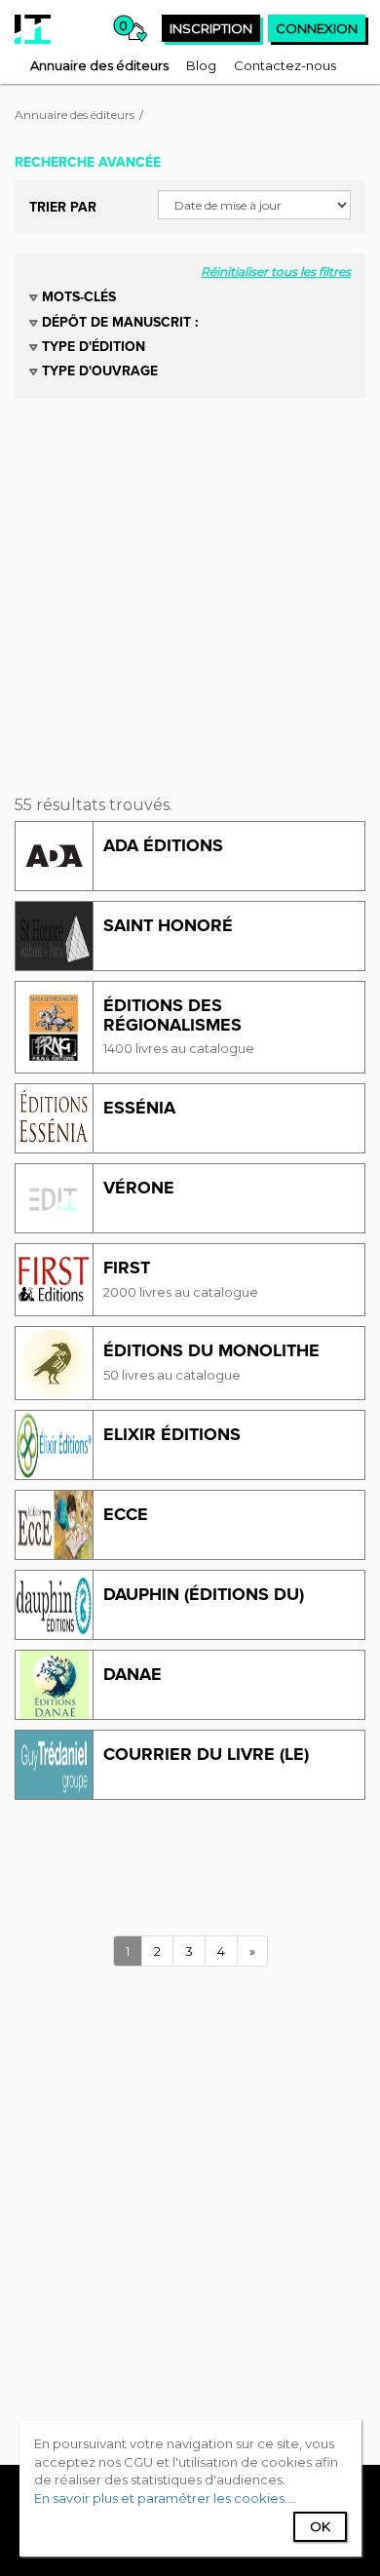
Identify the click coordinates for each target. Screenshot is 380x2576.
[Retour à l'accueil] (33, 29)
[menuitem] (99, 65)
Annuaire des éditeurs (75, 115)
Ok (320, 2526)
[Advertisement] (190, 589)
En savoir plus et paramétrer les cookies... (164, 2498)
